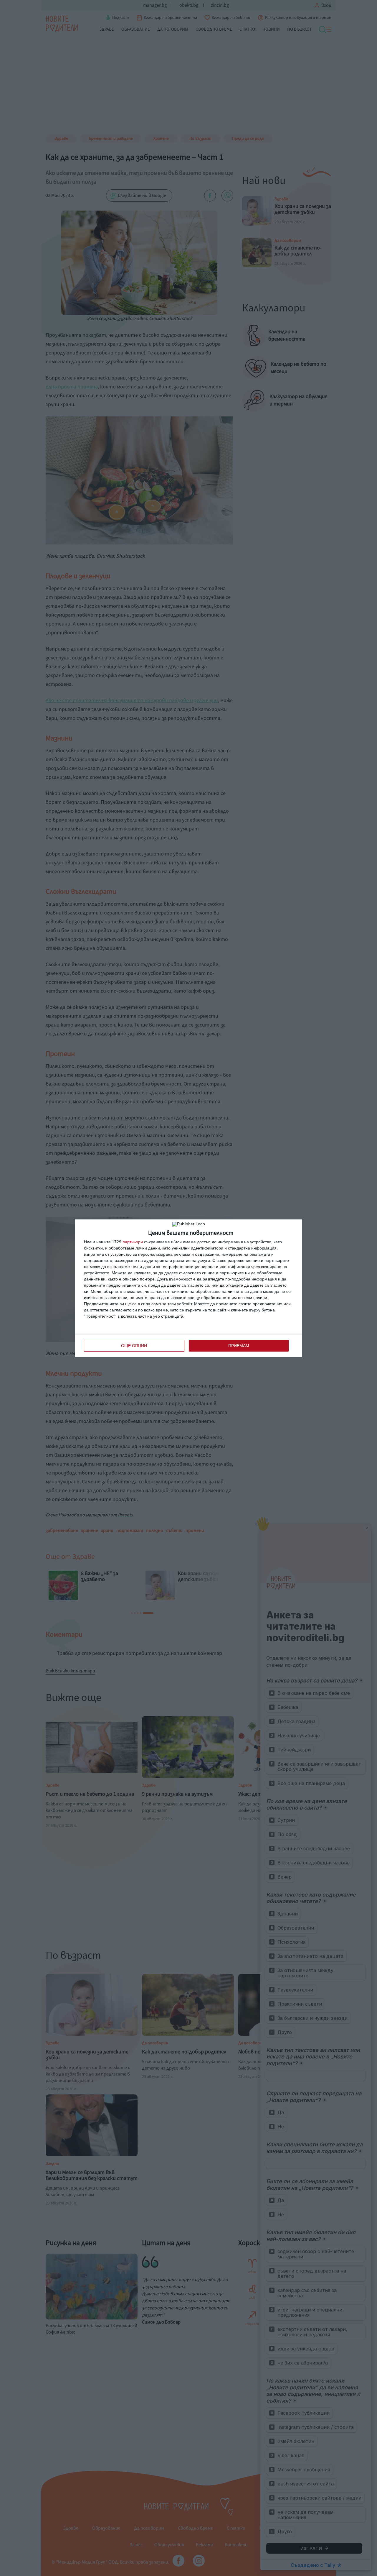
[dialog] (188, 1288)
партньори (133, 1242)
